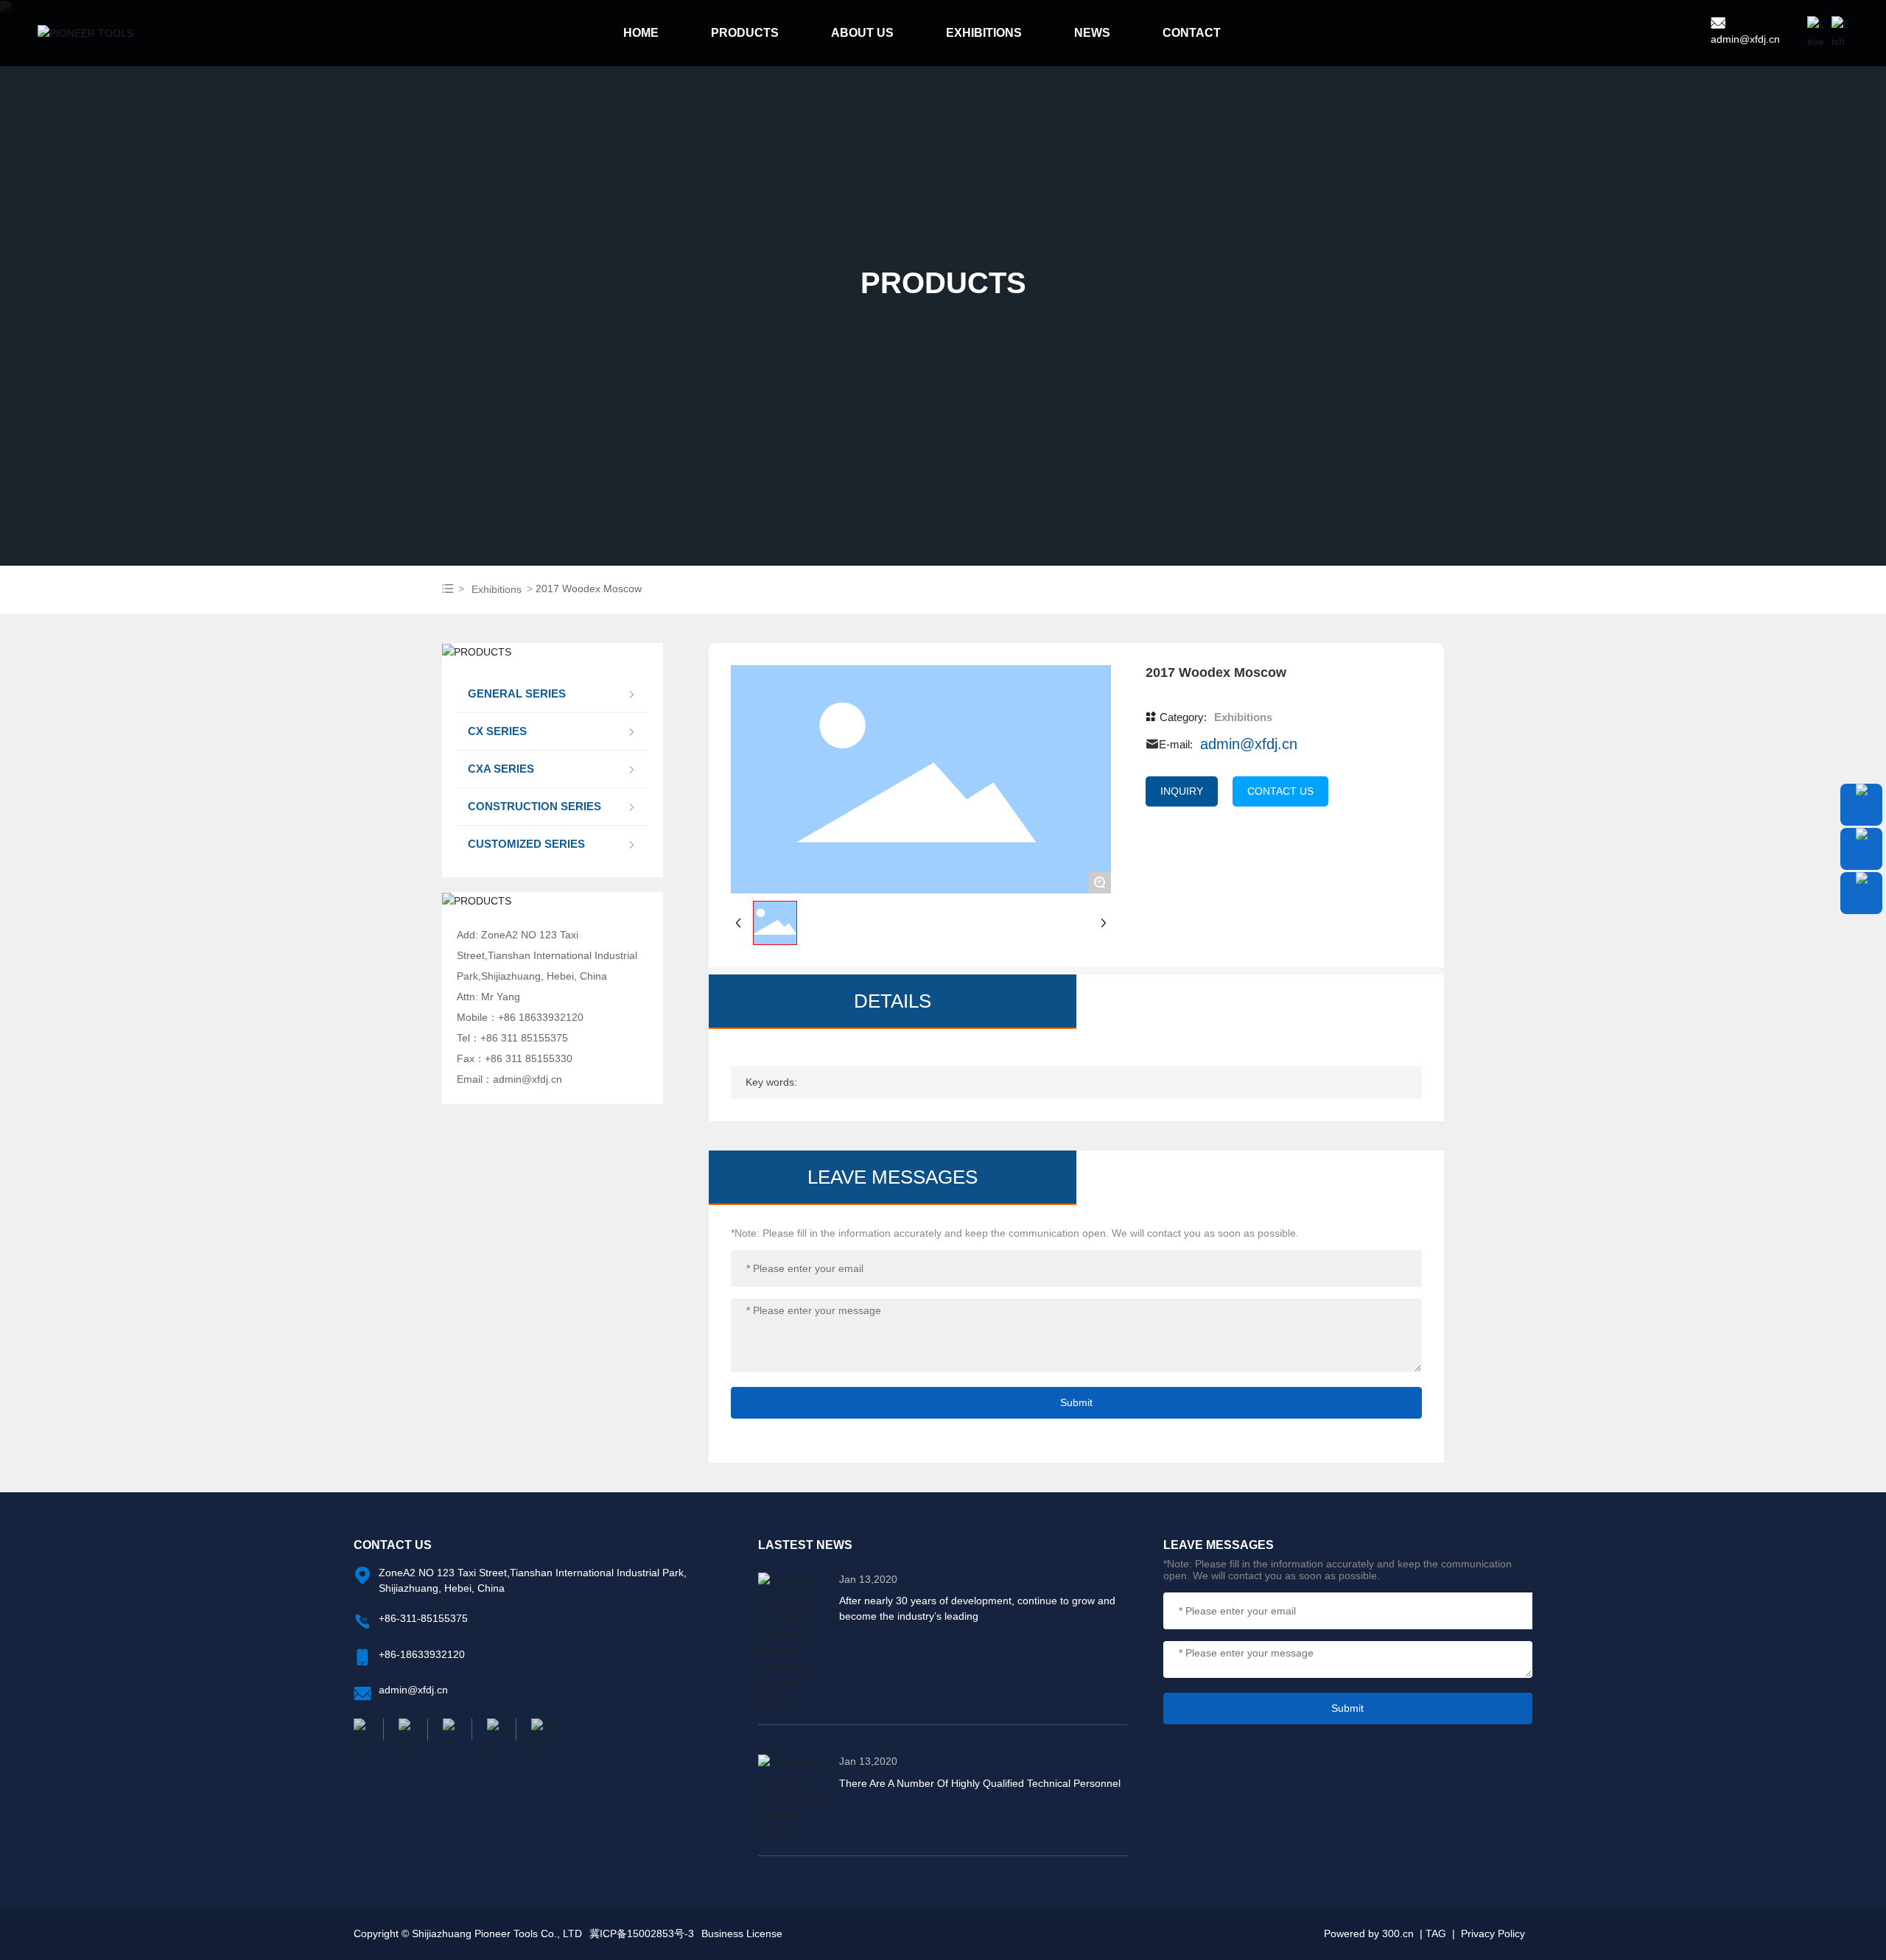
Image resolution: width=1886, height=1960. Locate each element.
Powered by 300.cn (1369, 1933)
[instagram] (368, 1729)
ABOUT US (862, 33)
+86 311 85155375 (524, 1038)
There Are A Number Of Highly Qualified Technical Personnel (980, 1783)
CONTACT (1192, 33)
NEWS (1092, 33)
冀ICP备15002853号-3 (642, 1933)
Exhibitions (497, 589)
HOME (641, 33)
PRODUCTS (745, 33)
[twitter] (449, 1729)
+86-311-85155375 (423, 1618)
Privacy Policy (1493, 1933)
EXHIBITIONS (984, 33)
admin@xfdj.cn (1745, 39)
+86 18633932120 (541, 1017)
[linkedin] (538, 1729)
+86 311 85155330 (529, 1058)
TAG (1436, 1933)
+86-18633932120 (422, 1654)
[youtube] (494, 1729)
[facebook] (405, 1729)
